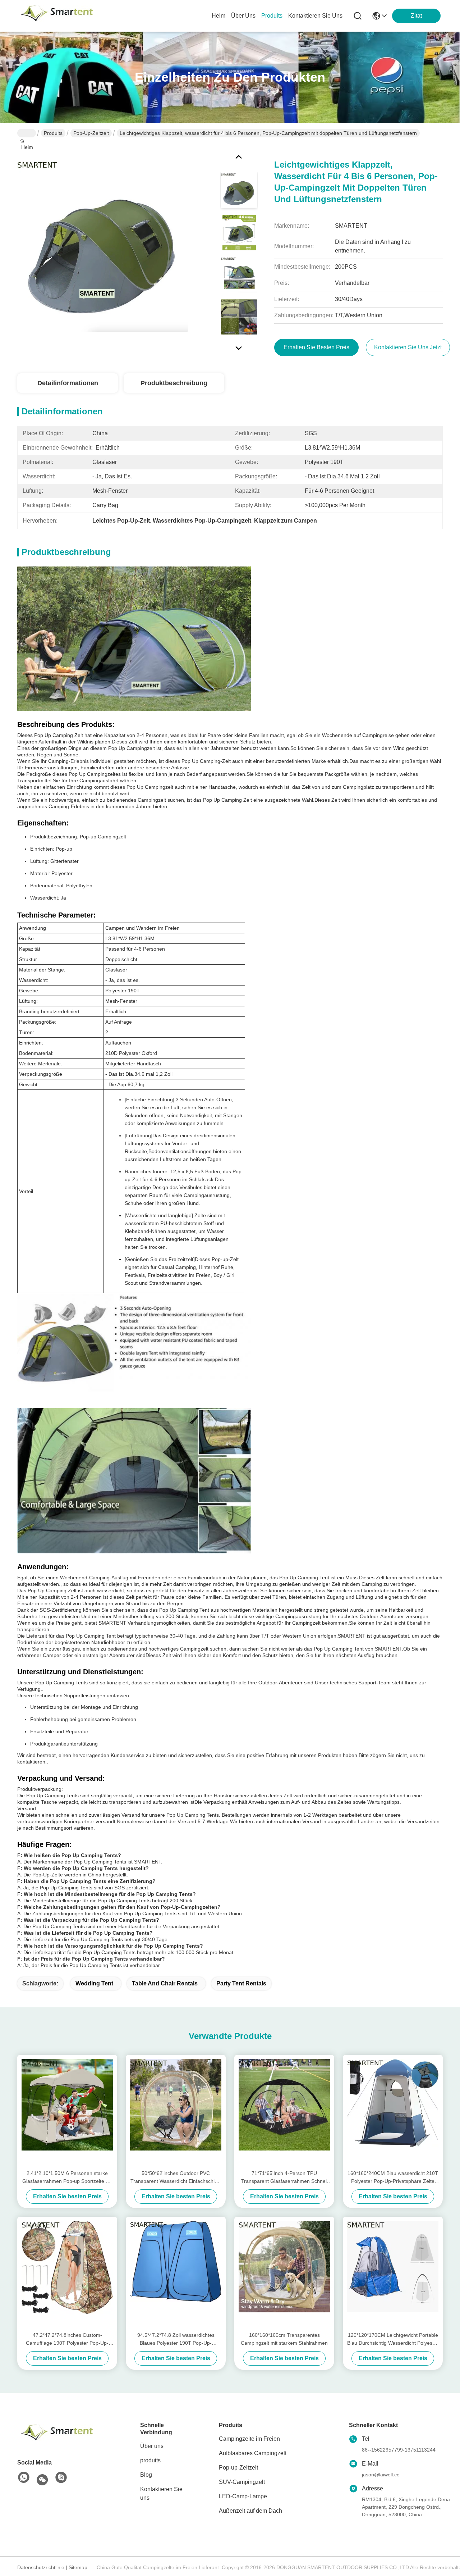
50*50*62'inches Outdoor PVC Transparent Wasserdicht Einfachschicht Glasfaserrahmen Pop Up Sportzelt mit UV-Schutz (176, 2178)
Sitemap (78, 2567)
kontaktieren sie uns (315, 16)
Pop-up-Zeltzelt (91, 133)
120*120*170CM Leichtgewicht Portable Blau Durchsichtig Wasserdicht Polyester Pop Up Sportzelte (393, 2340)
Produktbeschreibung (174, 383)
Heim (218, 16)
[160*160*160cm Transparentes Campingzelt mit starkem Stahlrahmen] (284, 2274)
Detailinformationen (68, 383)
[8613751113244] (24, 2478)
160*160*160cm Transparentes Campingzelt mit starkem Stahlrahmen (284, 2339)
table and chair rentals (165, 1983)
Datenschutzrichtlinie (41, 2567)
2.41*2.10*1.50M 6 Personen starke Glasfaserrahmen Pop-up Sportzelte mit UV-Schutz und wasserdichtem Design (67, 2178)
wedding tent (94, 1983)
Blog (146, 2475)
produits (272, 16)
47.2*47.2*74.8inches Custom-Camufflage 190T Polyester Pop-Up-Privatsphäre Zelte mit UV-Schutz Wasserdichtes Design (67, 2340)
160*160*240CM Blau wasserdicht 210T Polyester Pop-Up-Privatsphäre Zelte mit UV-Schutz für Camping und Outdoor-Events (393, 2178)
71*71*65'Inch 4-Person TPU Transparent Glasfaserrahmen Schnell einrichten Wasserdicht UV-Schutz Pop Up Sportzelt (284, 2178)
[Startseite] (57, 2432)
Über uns (243, 16)
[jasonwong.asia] (61, 2478)
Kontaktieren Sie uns (161, 2493)
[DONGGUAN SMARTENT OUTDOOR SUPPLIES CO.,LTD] (57, 16)
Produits (53, 133)
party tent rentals (241, 1983)
